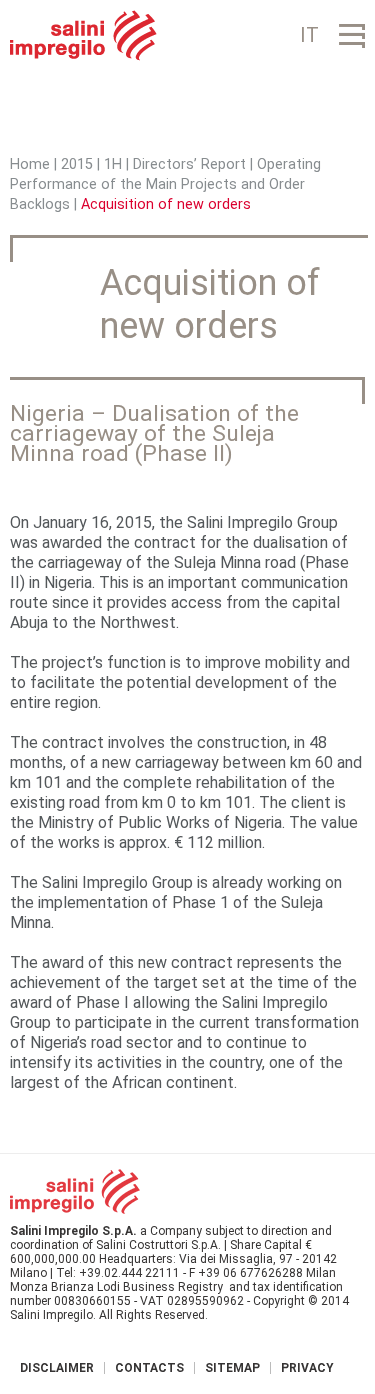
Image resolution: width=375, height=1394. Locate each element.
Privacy (307, 1368)
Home (30, 164)
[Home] (83, 35)
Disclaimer (57, 1368)
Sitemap (232, 1368)
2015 (77, 164)
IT (309, 35)
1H (113, 164)
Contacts (149, 1368)
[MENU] (352, 35)
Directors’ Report (189, 164)
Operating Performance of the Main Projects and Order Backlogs (165, 184)
